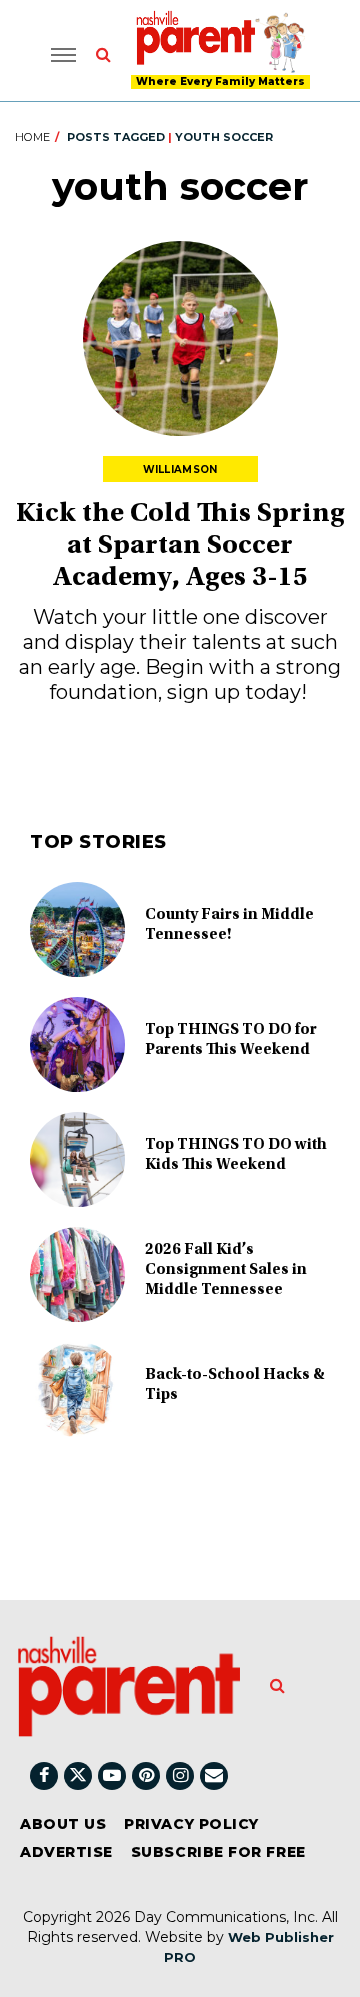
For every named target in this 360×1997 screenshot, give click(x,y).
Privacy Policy (191, 1824)
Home (32, 137)
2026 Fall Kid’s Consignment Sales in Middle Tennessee (226, 1270)
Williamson (180, 469)
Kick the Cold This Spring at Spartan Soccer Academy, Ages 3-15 (180, 547)
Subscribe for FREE (218, 1852)
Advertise (66, 1852)
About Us (63, 1824)
